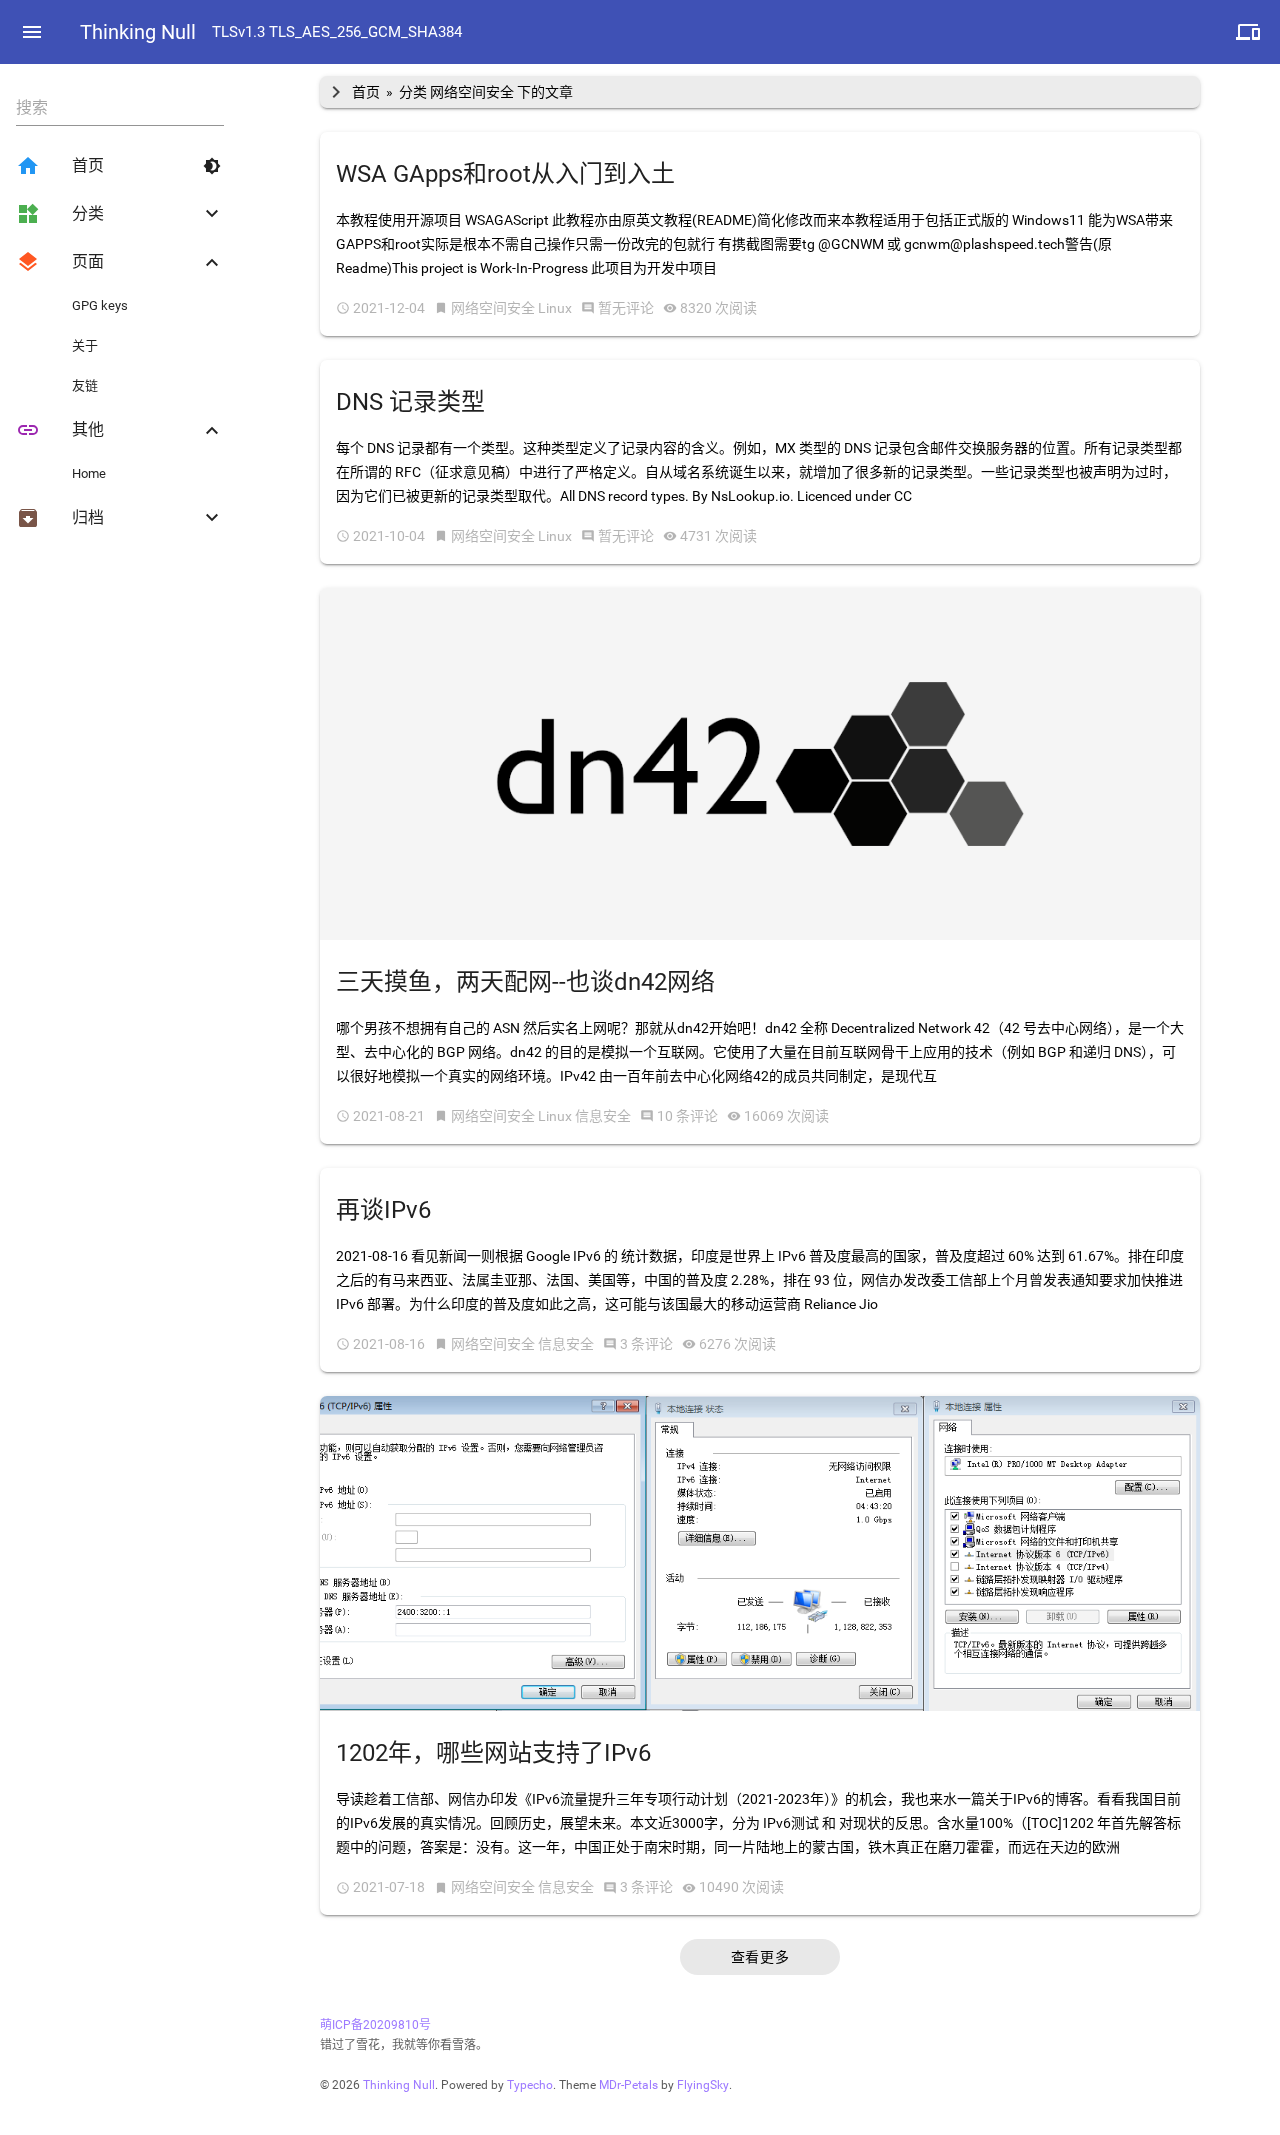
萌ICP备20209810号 (375, 2025)
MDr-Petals (628, 2085)
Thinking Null (138, 32)
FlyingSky (703, 2085)
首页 (366, 92)
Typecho (530, 2085)
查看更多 (760, 1957)
